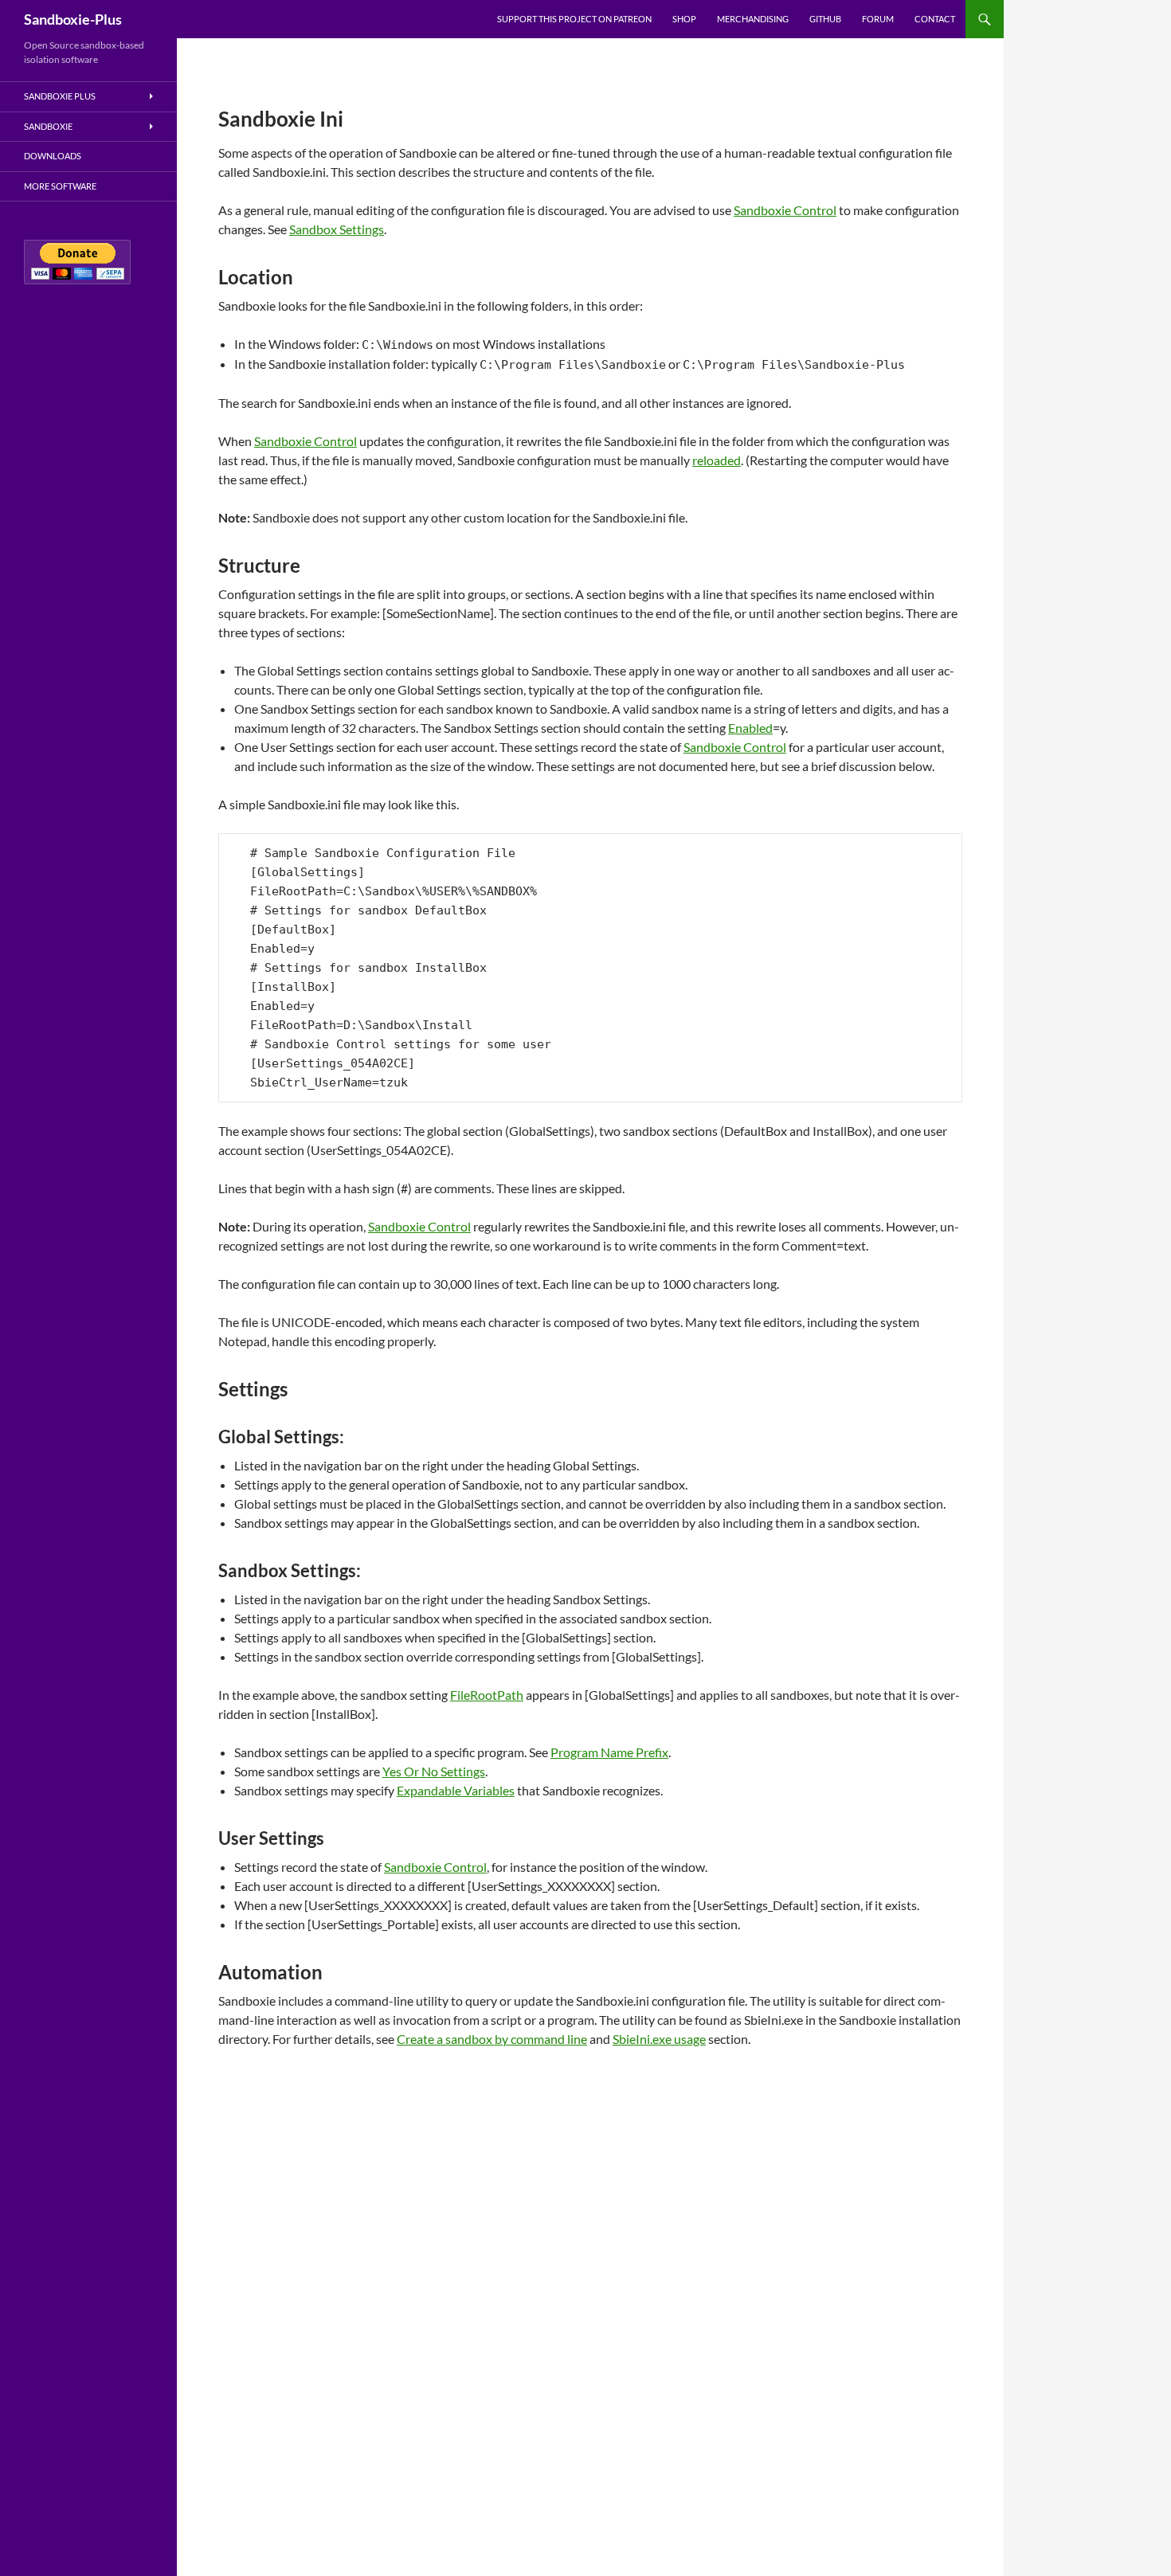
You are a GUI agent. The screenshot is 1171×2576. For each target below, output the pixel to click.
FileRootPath (487, 1695)
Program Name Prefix (609, 1752)
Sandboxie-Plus (73, 19)
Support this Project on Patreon (574, 19)
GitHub (825, 19)
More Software (60, 186)
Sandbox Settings (337, 229)
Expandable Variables (456, 1790)
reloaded (717, 460)
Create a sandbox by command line (492, 2039)
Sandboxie (48, 126)
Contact (935, 19)
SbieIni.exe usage (659, 2039)
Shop (684, 19)
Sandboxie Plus (60, 96)
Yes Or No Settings (434, 1771)
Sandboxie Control (785, 210)
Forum (878, 19)
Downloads (53, 156)
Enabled (750, 728)
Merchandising (753, 19)
